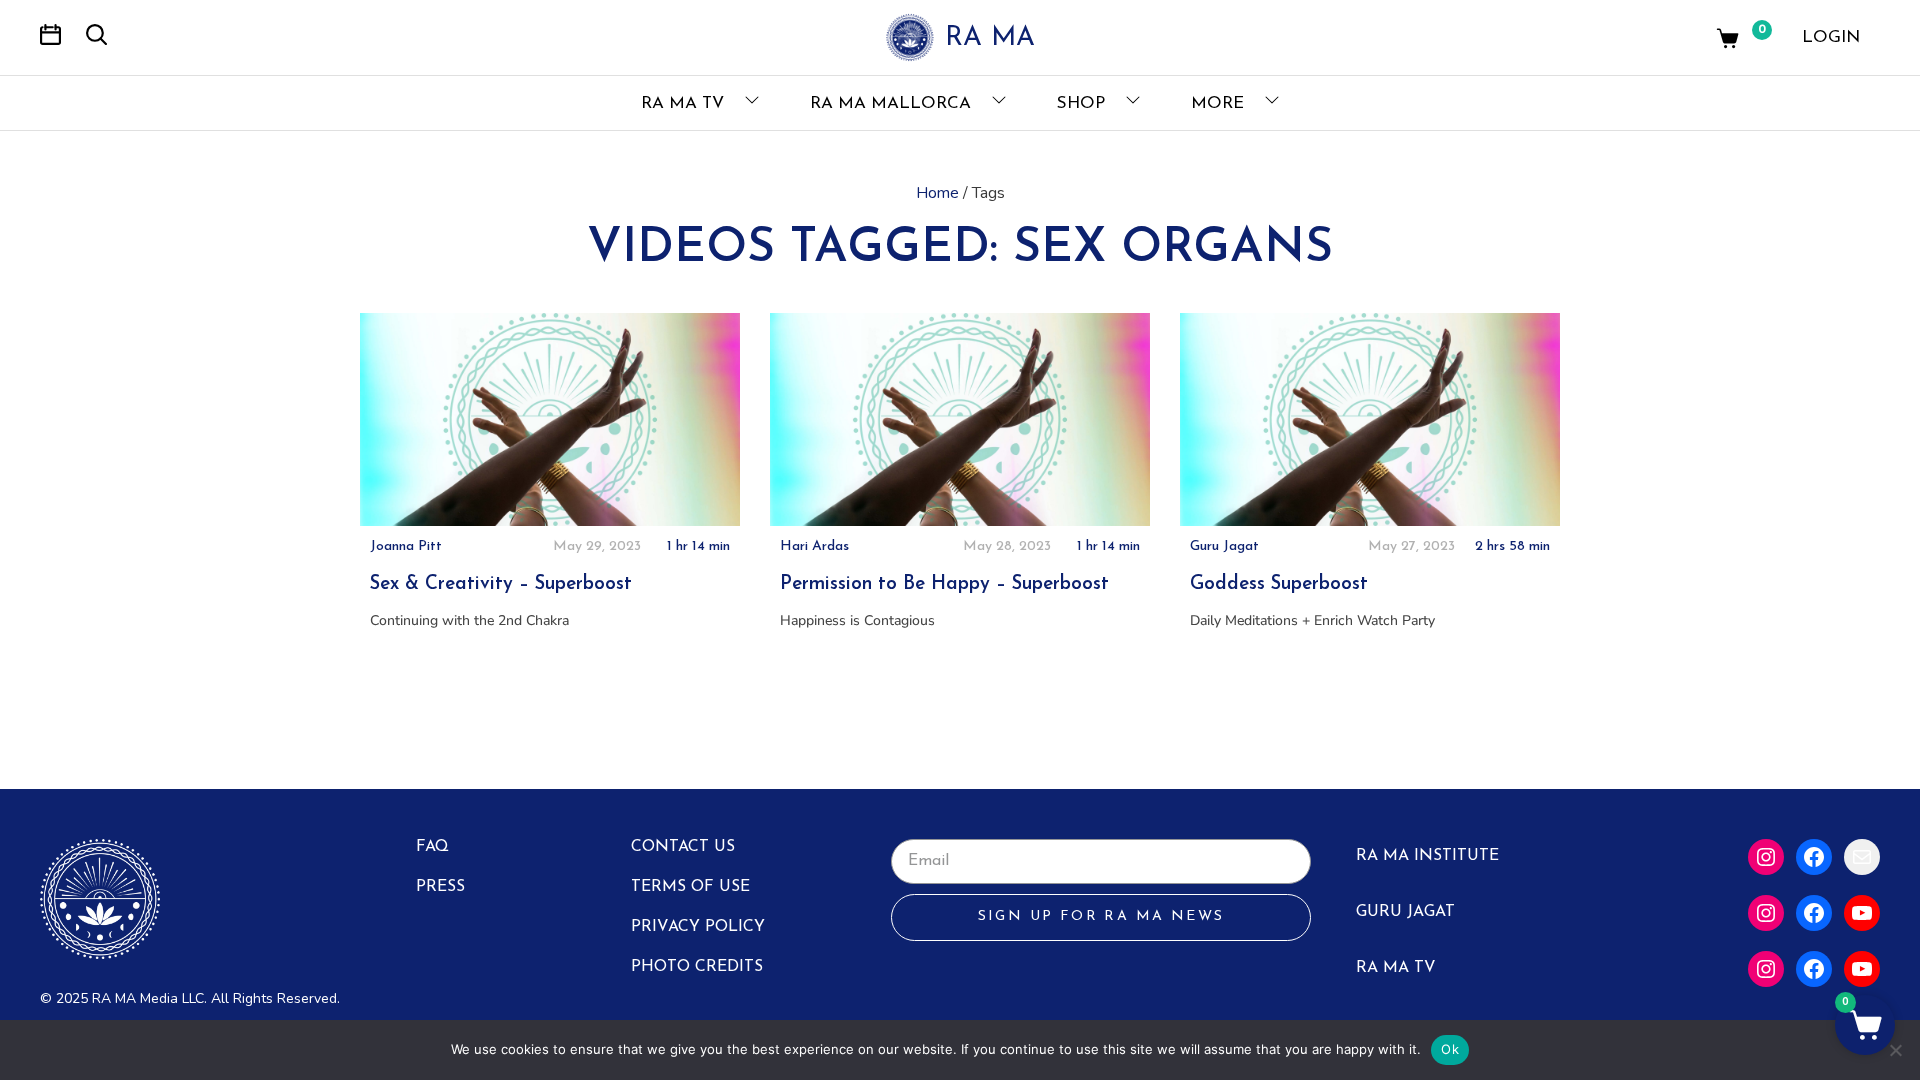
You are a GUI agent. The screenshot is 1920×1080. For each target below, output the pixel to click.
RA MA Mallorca (893, 103)
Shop (1083, 103)
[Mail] (1862, 857)
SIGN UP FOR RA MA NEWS (1101, 916)
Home (937, 193)
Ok (1450, 1049)
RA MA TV (685, 103)
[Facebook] (1814, 857)
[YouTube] (1862, 913)
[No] (1895, 1050)
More (1220, 103)
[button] (1865, 1025)
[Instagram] (1766, 857)
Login (1831, 37)
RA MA (990, 38)
